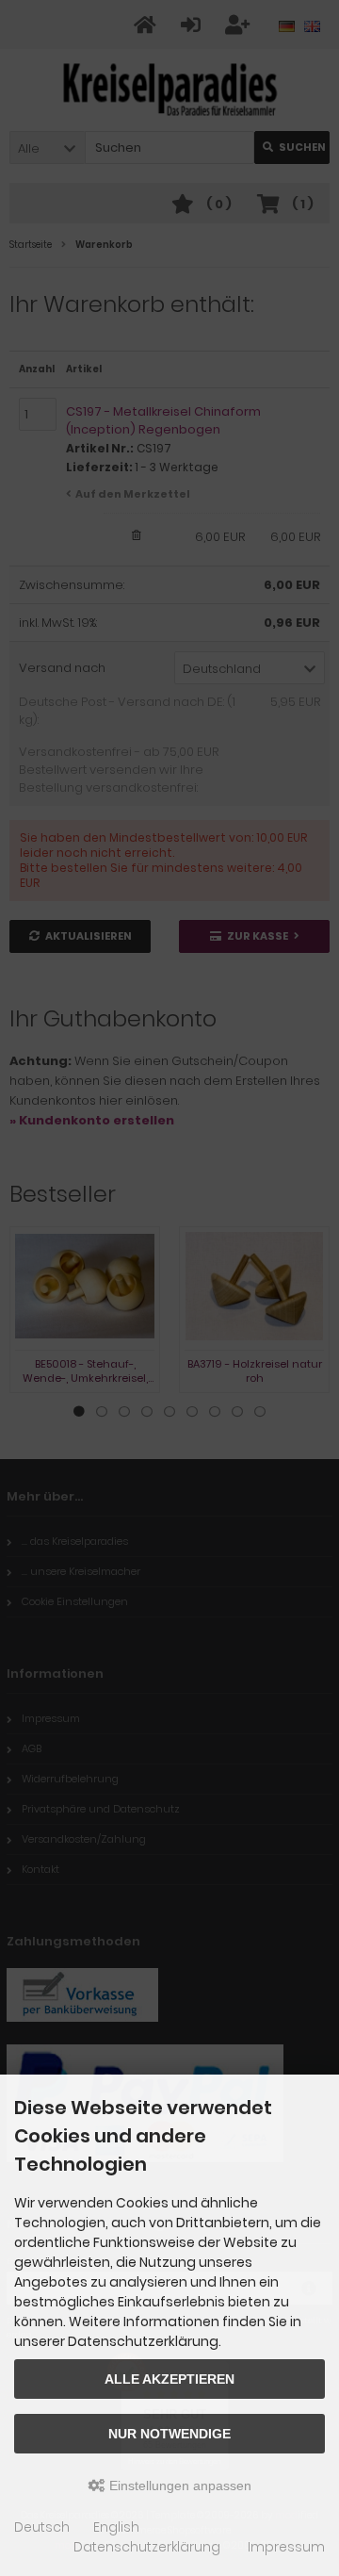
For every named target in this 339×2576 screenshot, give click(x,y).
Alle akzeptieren (169, 2379)
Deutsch (42, 2527)
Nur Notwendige (169, 2434)
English (116, 2527)
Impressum (286, 2547)
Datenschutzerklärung (147, 2547)
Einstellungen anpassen (178, 2486)
